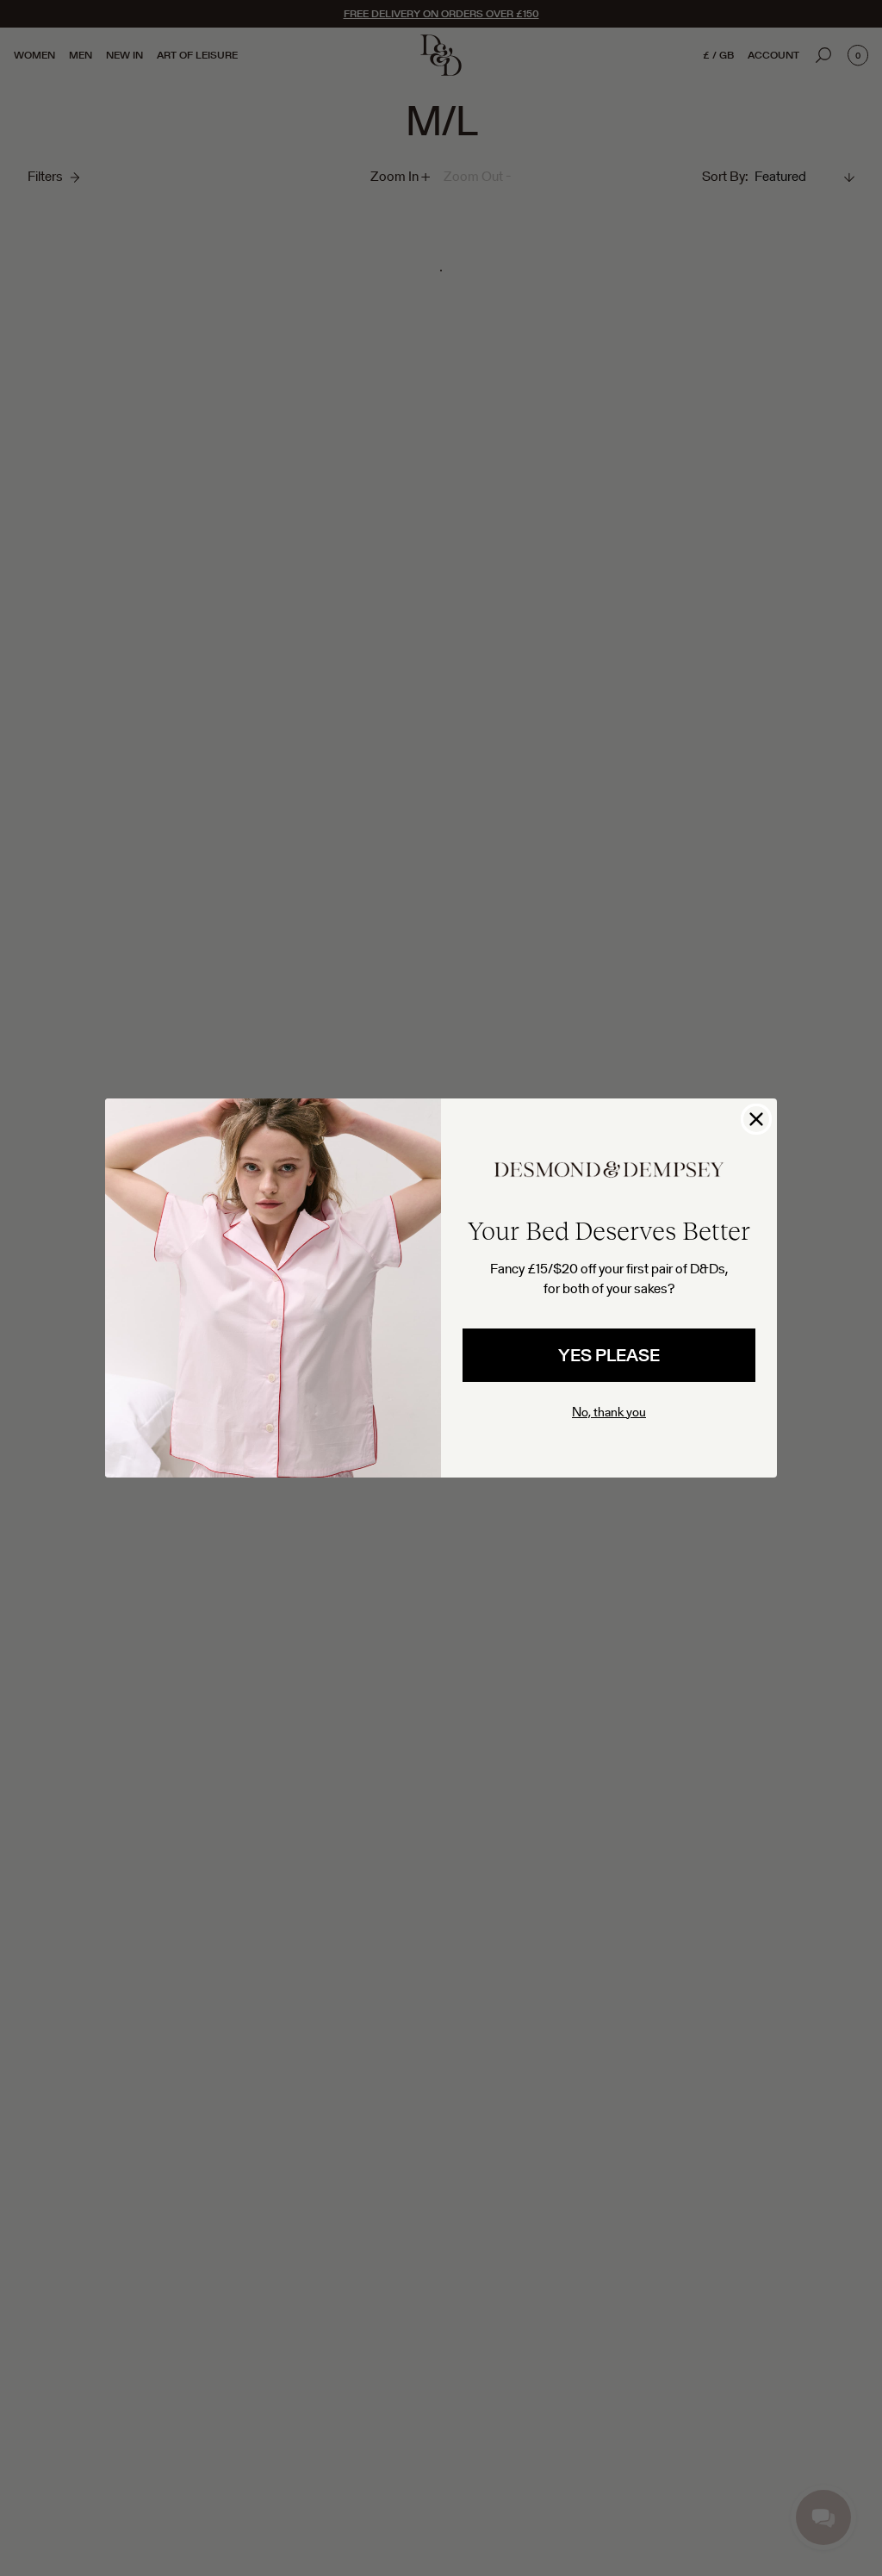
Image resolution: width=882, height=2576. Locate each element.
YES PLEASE (609, 1355)
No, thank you (609, 1412)
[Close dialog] (756, 1119)
